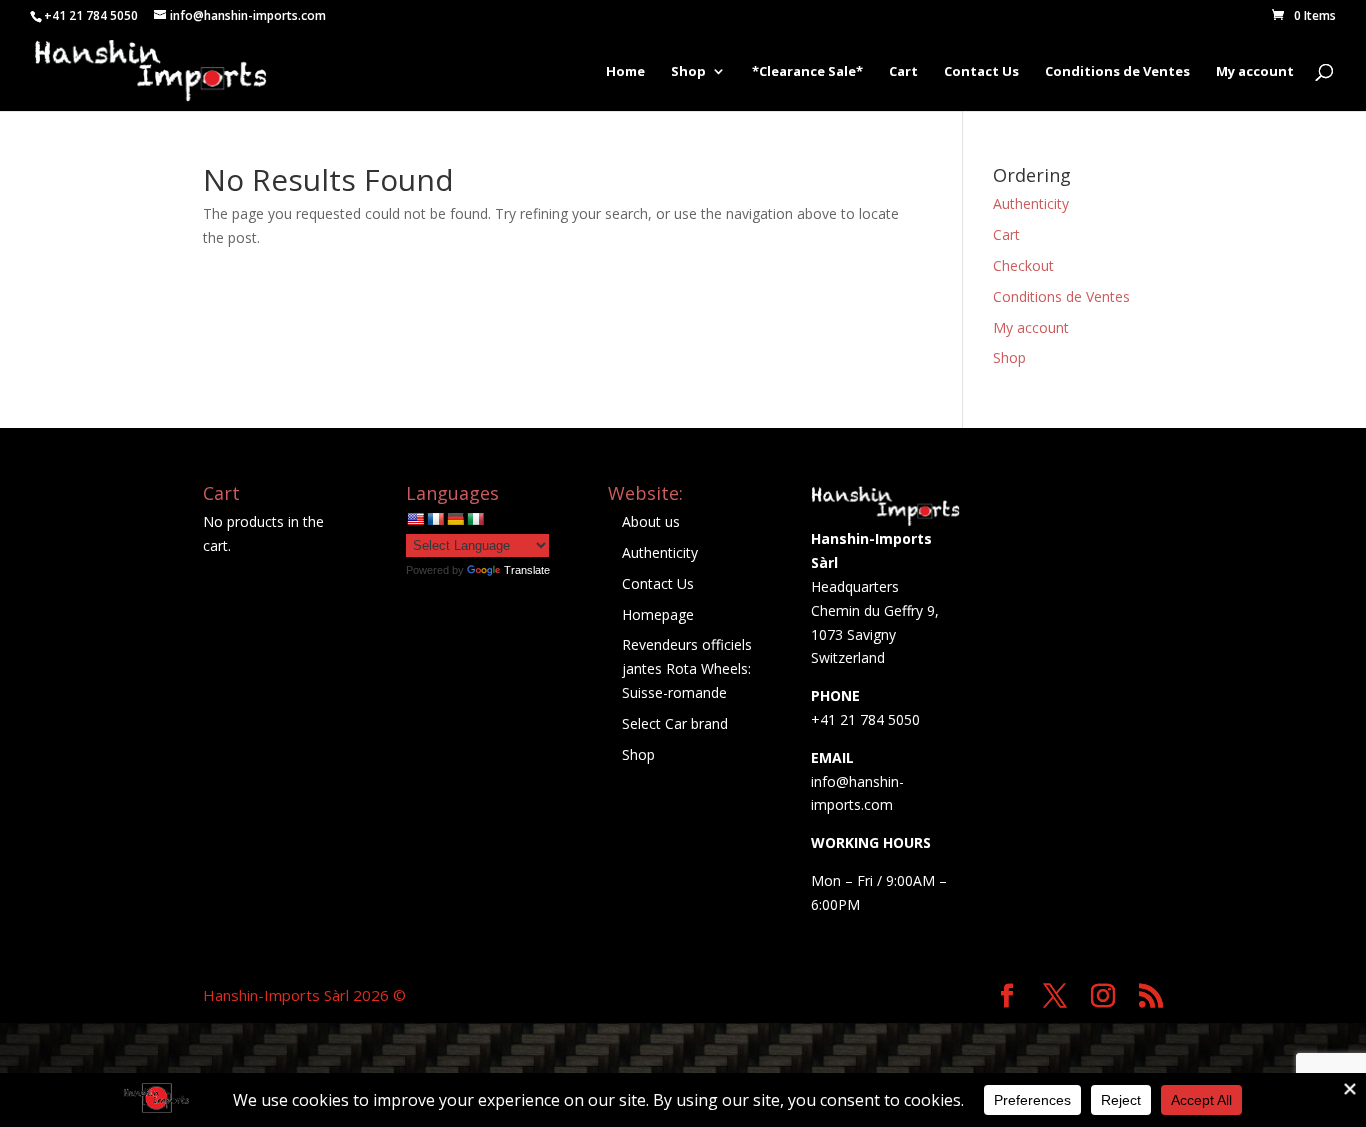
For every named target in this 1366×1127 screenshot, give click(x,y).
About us (651, 521)
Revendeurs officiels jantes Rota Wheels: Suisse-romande (687, 668)
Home (625, 72)
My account (1255, 72)
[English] (415, 519)
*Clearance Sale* (807, 72)
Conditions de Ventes (1117, 72)
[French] (435, 519)
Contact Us (981, 72)
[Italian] (475, 519)
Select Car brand (675, 723)
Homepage (658, 614)
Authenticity (1031, 203)
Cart (903, 72)
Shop (688, 72)
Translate (527, 570)
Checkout (1023, 265)
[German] (455, 519)
